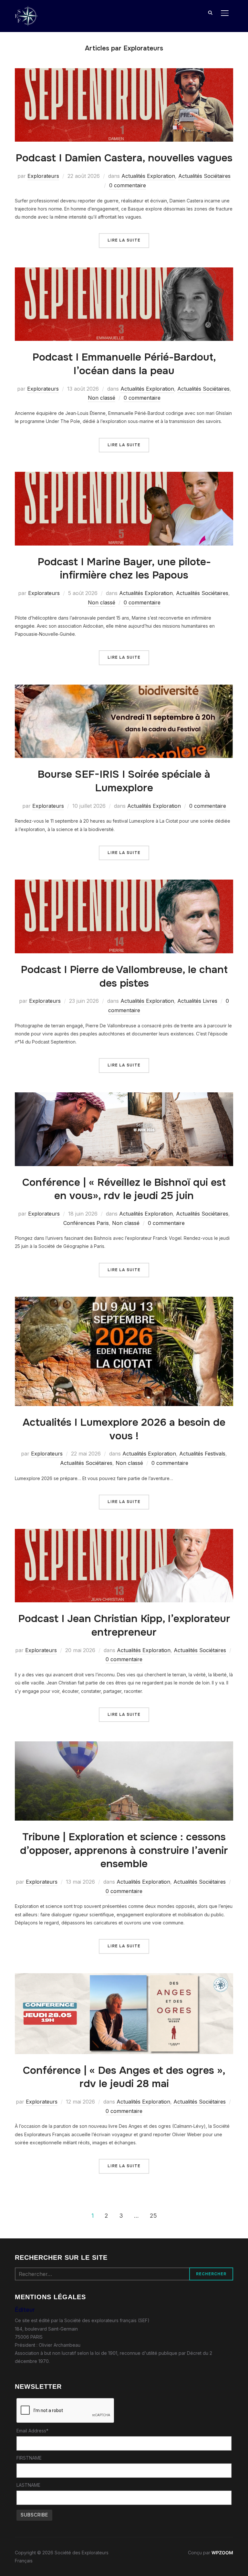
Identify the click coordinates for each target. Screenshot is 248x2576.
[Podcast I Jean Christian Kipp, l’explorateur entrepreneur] (124, 1533)
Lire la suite (124, 240)
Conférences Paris (86, 1223)
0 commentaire (128, 185)
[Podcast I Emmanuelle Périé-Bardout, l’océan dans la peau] (124, 271)
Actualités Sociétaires (204, 176)
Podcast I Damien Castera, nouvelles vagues (124, 158)
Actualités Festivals (202, 1454)
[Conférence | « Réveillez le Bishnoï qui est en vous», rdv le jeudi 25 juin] (124, 1096)
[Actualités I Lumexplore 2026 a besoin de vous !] (124, 1301)
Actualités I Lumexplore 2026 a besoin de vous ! (124, 1429)
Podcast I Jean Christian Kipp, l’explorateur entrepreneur (124, 1625)
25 (153, 2216)
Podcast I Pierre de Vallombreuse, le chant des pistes (124, 976)
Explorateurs (43, 176)
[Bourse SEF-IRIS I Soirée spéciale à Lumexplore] (124, 689)
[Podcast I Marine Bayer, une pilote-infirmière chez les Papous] (124, 476)
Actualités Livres (197, 1001)
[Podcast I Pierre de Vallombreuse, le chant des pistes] (124, 884)
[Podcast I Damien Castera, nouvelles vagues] (124, 72)
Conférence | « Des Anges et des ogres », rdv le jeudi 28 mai (124, 2077)
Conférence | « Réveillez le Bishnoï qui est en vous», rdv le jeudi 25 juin (124, 1189)
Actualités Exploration (148, 176)
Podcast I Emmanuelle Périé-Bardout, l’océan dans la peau (124, 364)
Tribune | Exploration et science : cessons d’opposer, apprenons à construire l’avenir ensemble (124, 1850)
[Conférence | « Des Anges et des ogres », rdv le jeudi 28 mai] (124, 1977)
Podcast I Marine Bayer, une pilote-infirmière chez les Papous (124, 569)
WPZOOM (222, 2553)
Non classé (102, 398)
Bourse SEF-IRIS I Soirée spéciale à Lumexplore (124, 781)
